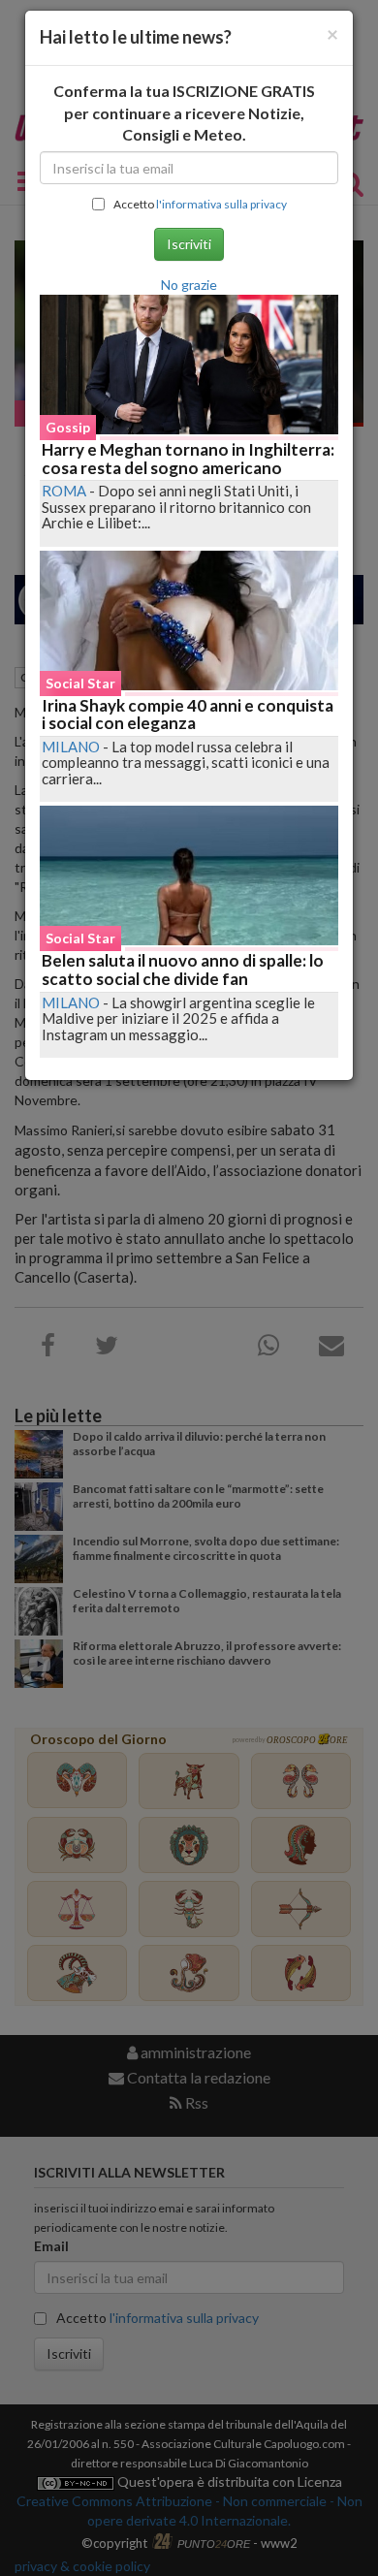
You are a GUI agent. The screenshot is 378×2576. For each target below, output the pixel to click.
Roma (64, 491)
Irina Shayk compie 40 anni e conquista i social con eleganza (188, 715)
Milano (71, 747)
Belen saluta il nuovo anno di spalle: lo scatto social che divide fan (183, 970)
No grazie (189, 285)
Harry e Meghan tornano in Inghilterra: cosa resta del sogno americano (188, 459)
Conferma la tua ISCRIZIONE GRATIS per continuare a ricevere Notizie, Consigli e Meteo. (184, 113)
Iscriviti (189, 244)
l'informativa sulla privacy (221, 204)
